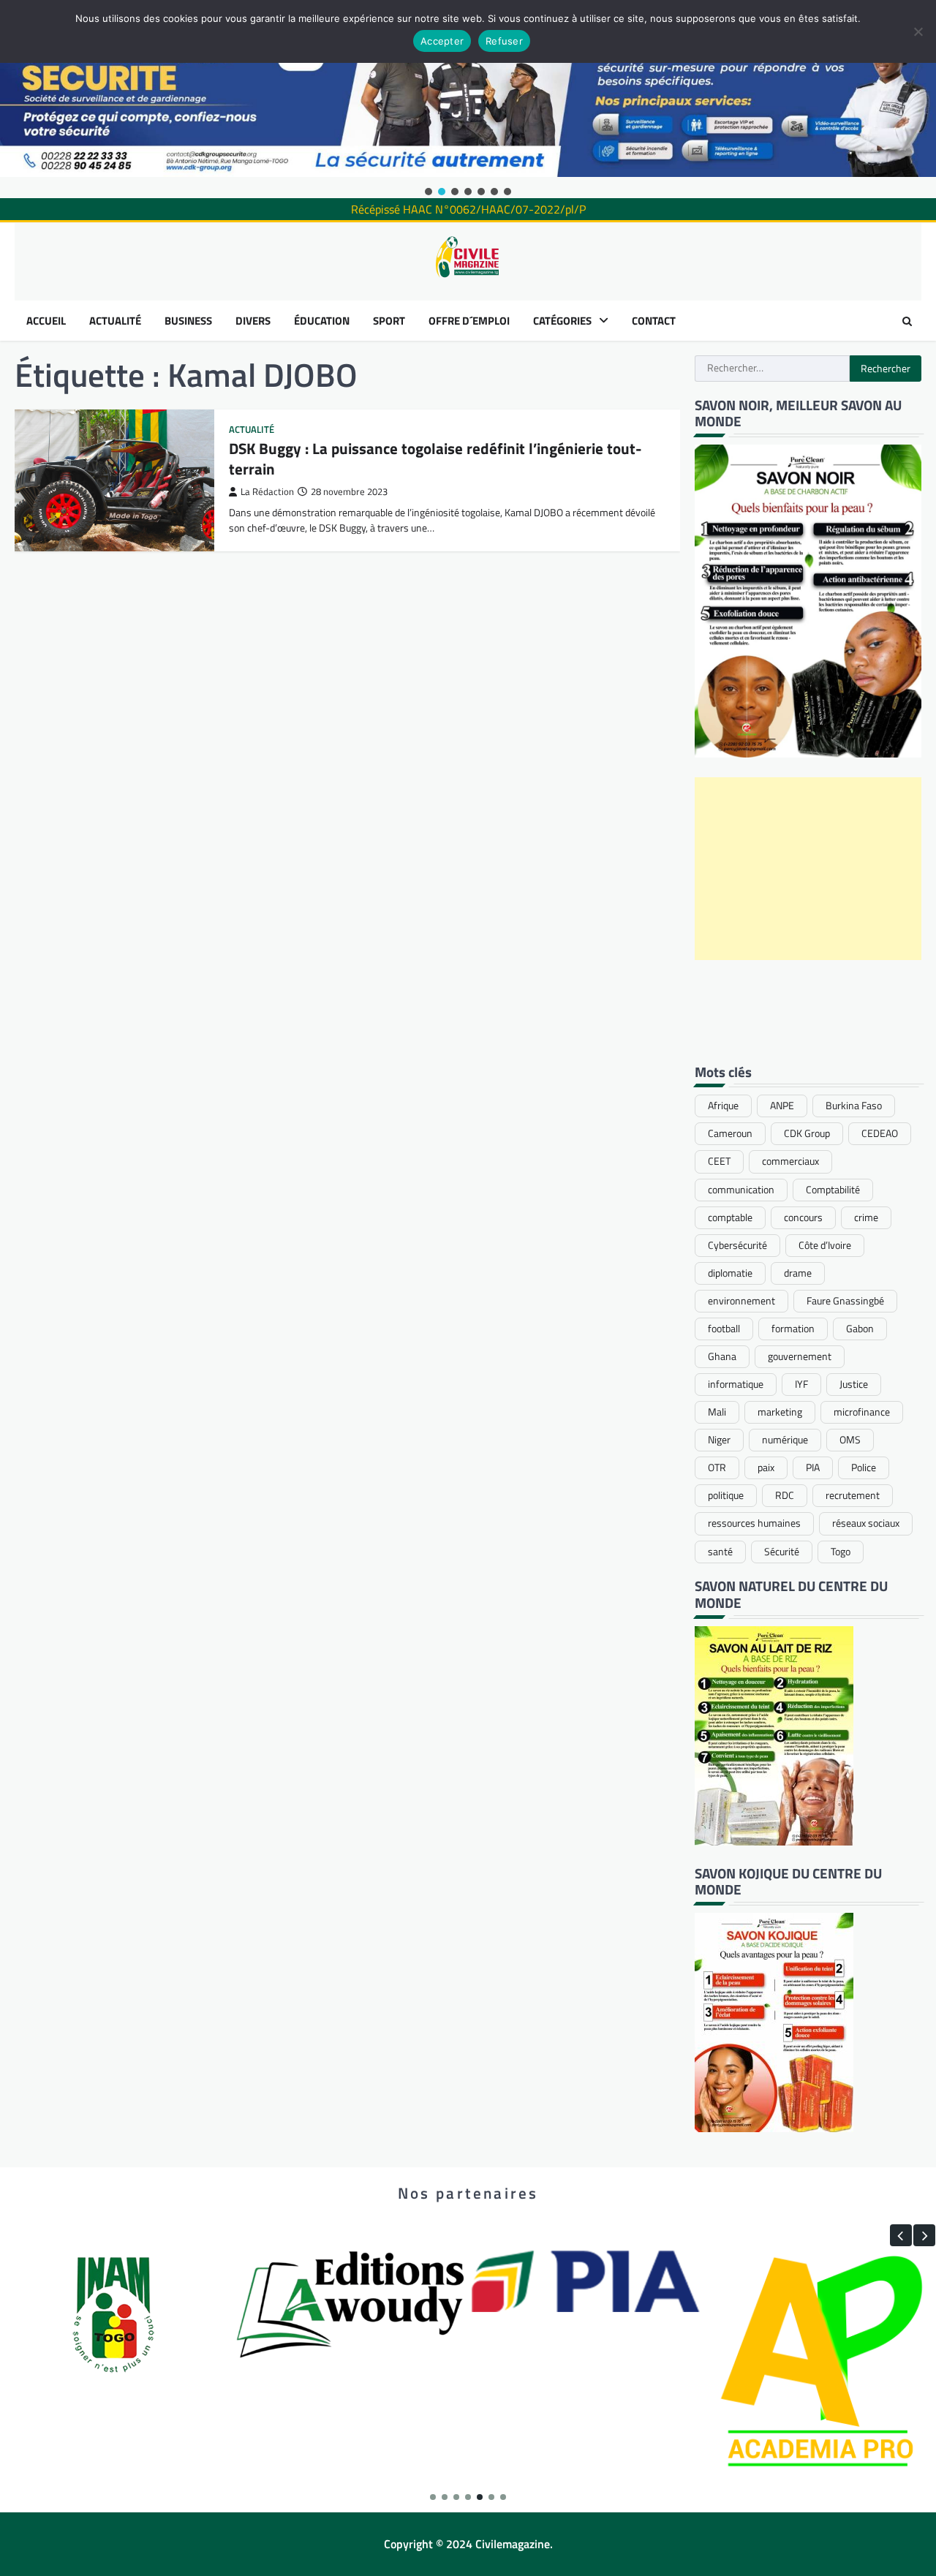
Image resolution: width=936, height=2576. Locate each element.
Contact (654, 321)
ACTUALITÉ (115, 321)
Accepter (442, 41)
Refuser (504, 41)
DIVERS (253, 321)
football (724, 1329)
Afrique (723, 1106)
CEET (719, 1161)
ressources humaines (754, 1523)
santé (720, 1552)
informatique (736, 1384)
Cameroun (730, 1133)
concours (803, 1217)
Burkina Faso (854, 1106)
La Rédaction (267, 492)
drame (798, 1273)
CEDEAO (880, 1133)
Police (864, 1468)
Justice (854, 1384)
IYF (801, 1384)
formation (793, 1329)
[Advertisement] (808, 869)
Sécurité (782, 1552)
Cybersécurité (737, 1245)
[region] (468, 99)
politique (726, 1495)
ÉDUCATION (322, 321)
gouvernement (800, 1356)
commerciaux (790, 1161)
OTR (717, 1468)
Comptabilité (833, 1190)
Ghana (722, 1356)
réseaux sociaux (866, 1523)
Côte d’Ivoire (825, 1245)
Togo (841, 1552)
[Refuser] (918, 31)
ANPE (782, 1106)
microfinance (862, 1412)
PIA (813, 1468)
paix (766, 1468)
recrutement (853, 1495)
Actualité (252, 430)
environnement (741, 1301)
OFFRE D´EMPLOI (469, 321)
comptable (730, 1217)
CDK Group (807, 1133)
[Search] (907, 321)
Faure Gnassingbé (845, 1301)
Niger (719, 1440)
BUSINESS (188, 321)
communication (741, 1190)
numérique (785, 1440)
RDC (785, 1495)
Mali (717, 1412)
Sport (389, 321)
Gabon (860, 1329)
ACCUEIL (46, 321)
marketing (780, 1412)
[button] (429, 192)
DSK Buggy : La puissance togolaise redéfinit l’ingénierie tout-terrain (435, 458)
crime (866, 1217)
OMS (850, 1440)
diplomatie (730, 1273)
